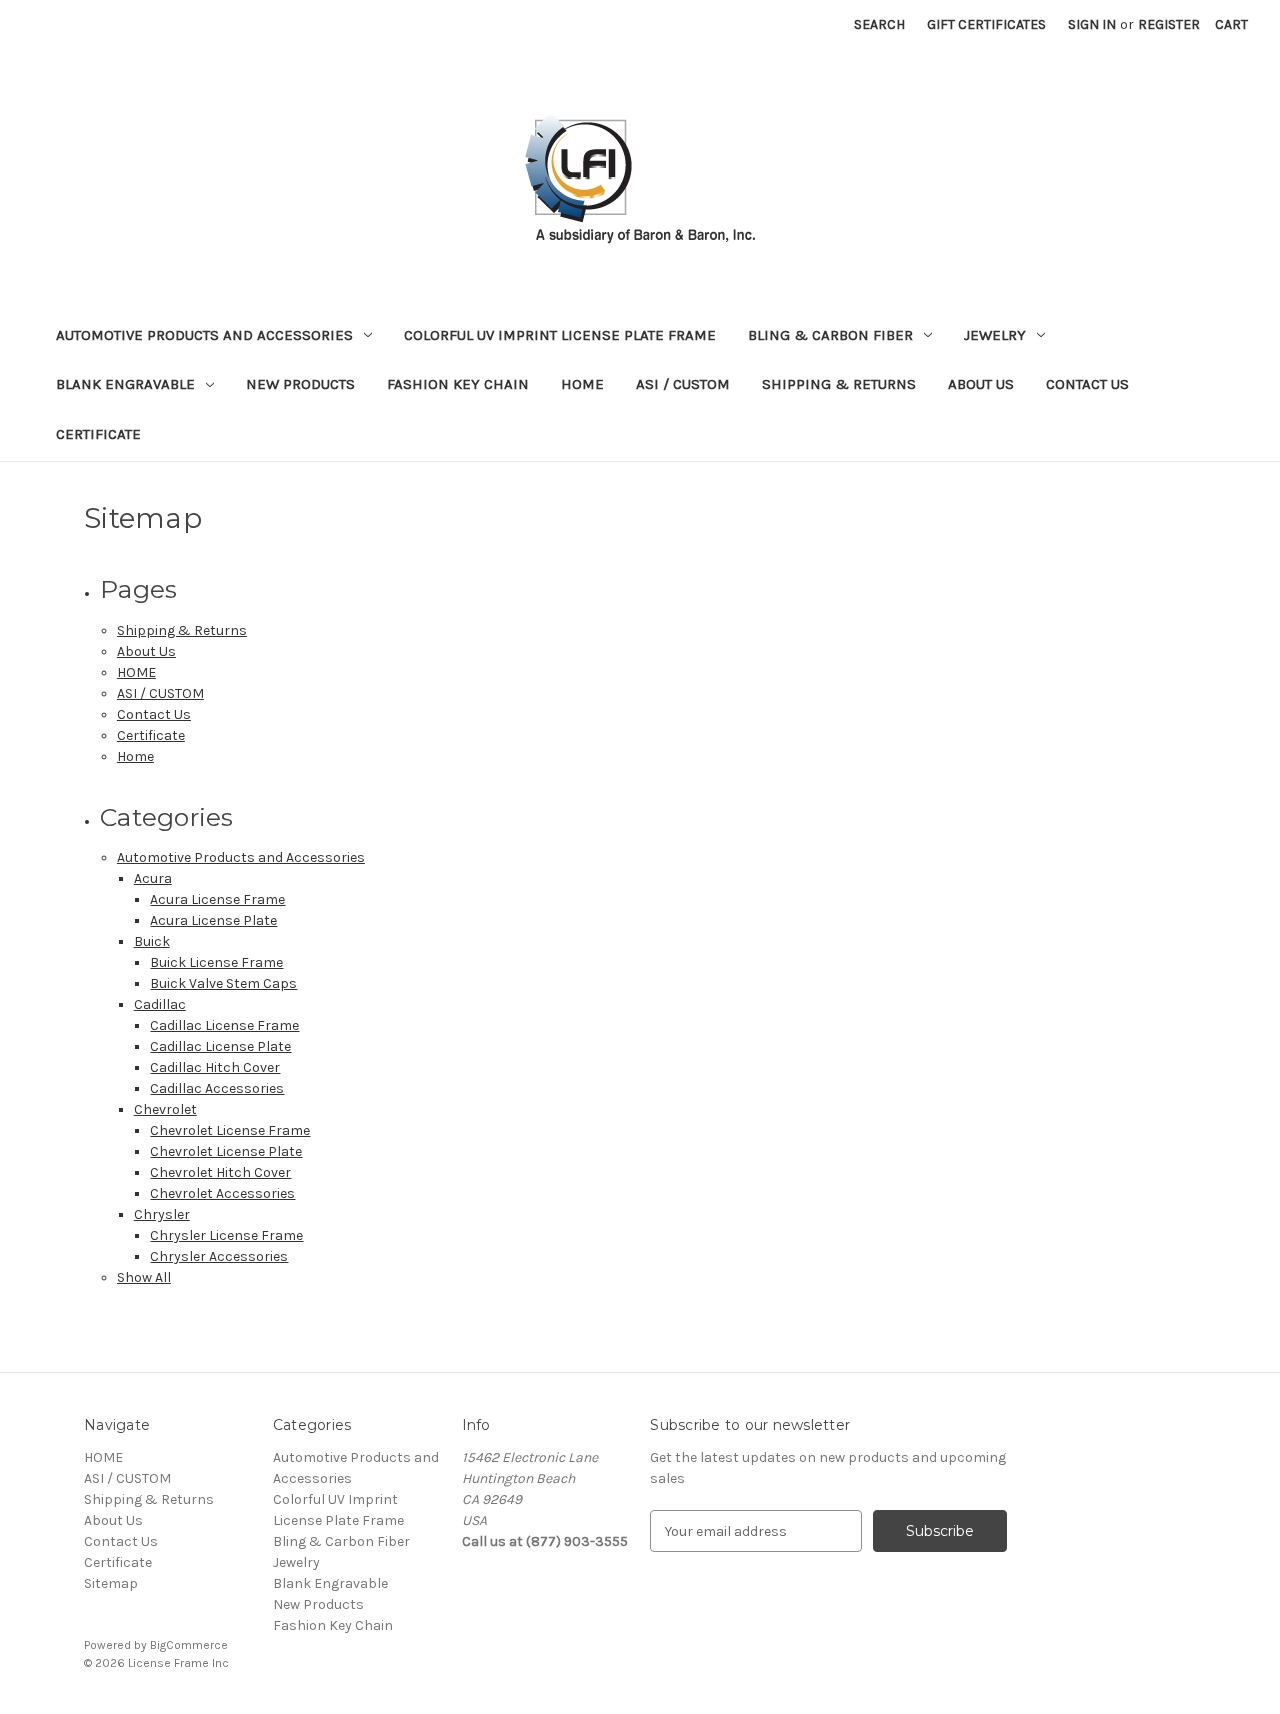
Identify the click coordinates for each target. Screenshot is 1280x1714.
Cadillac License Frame (224, 1025)
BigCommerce (189, 1645)
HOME (582, 384)
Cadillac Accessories (217, 1088)
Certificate (98, 434)
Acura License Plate (213, 920)
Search (879, 24)
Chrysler (162, 1214)
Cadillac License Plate (220, 1046)
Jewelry (995, 335)
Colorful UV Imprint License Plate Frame (560, 335)
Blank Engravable (125, 384)
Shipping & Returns (839, 384)
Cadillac (160, 1004)
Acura (153, 878)
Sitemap (111, 1583)
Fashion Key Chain (458, 384)
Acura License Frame (217, 899)
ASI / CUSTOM (683, 384)
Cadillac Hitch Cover (215, 1067)
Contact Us (1087, 384)
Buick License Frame (216, 962)
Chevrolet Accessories (222, 1193)
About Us (981, 384)
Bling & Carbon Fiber (830, 335)
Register (1169, 24)
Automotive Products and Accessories (204, 335)
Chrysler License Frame (226, 1235)
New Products (300, 384)
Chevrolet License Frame (230, 1130)
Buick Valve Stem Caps (223, 983)
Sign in (1092, 24)
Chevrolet (165, 1109)
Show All (144, 1277)
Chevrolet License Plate (226, 1151)
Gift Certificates (986, 24)
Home (135, 756)
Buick (152, 941)
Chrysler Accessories (219, 1256)
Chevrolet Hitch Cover (220, 1172)
